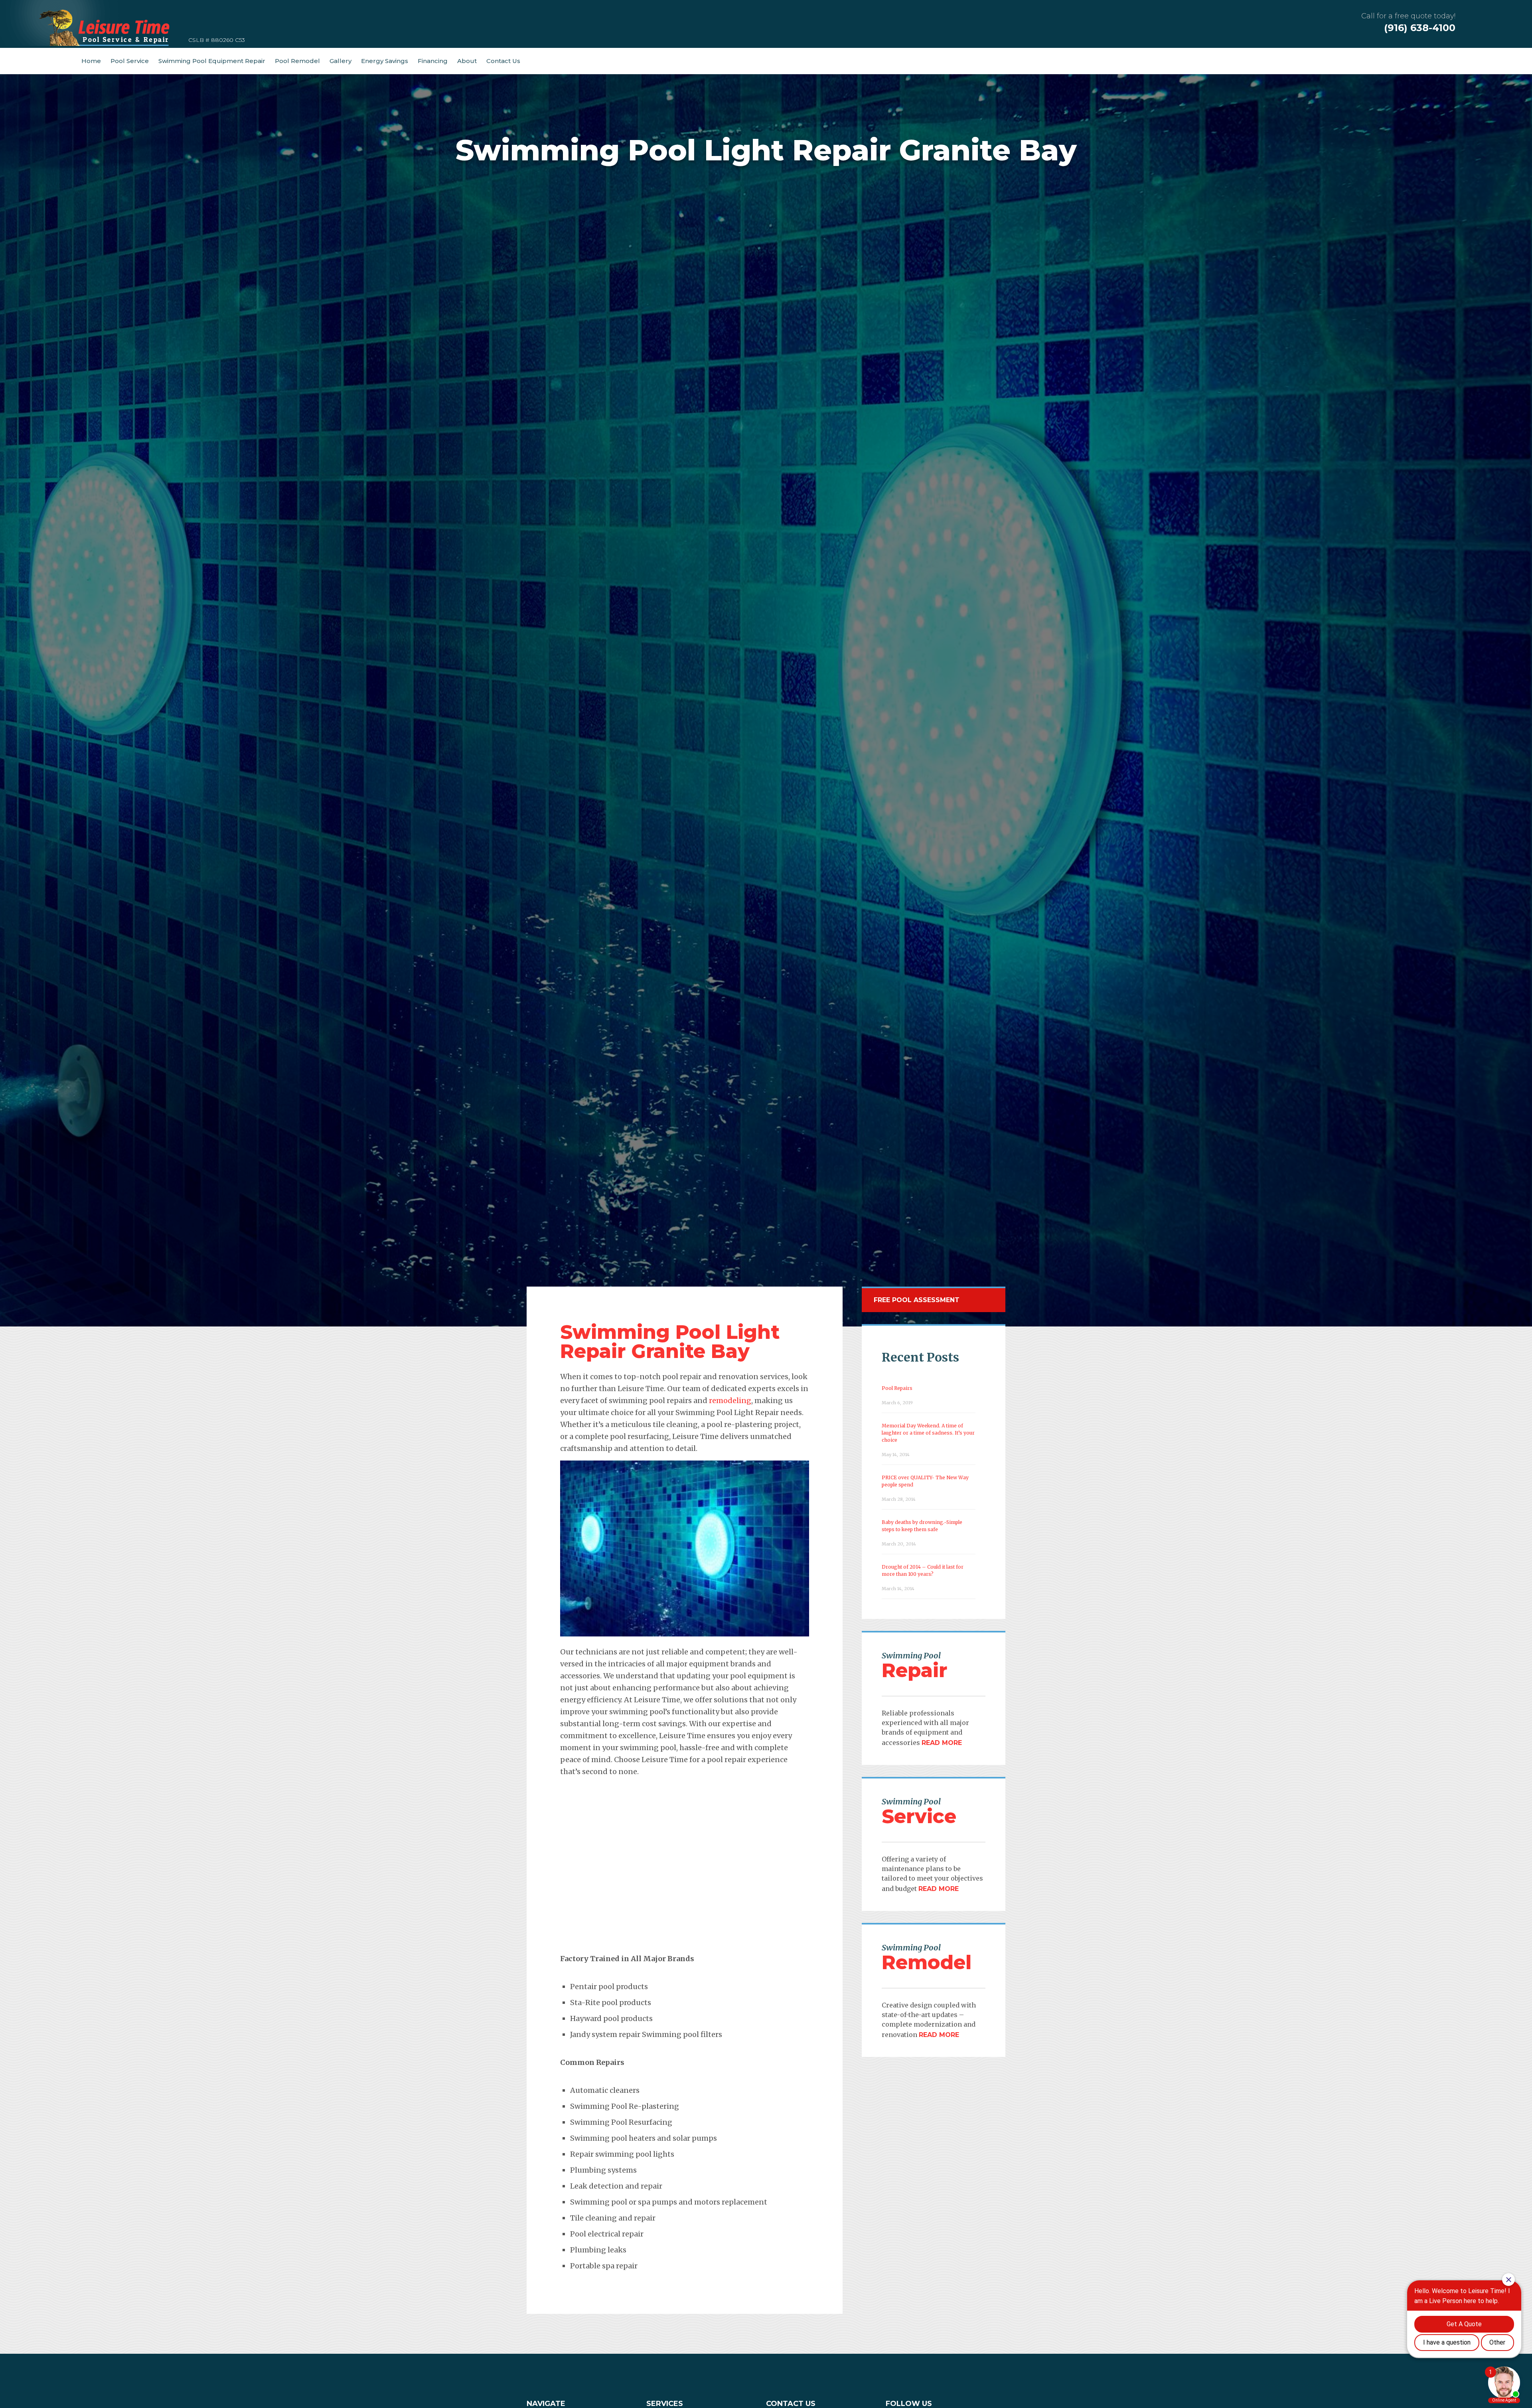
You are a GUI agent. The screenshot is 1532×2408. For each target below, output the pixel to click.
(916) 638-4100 (1420, 28)
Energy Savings (385, 61)
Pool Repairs (897, 1388)
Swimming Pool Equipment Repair (212, 61)
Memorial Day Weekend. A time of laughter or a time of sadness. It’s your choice (928, 1433)
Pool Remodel (297, 61)
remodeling (730, 1400)
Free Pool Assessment (917, 1300)
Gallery (341, 61)
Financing (433, 61)
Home (91, 61)
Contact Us (503, 61)
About (467, 61)
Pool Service (130, 61)
